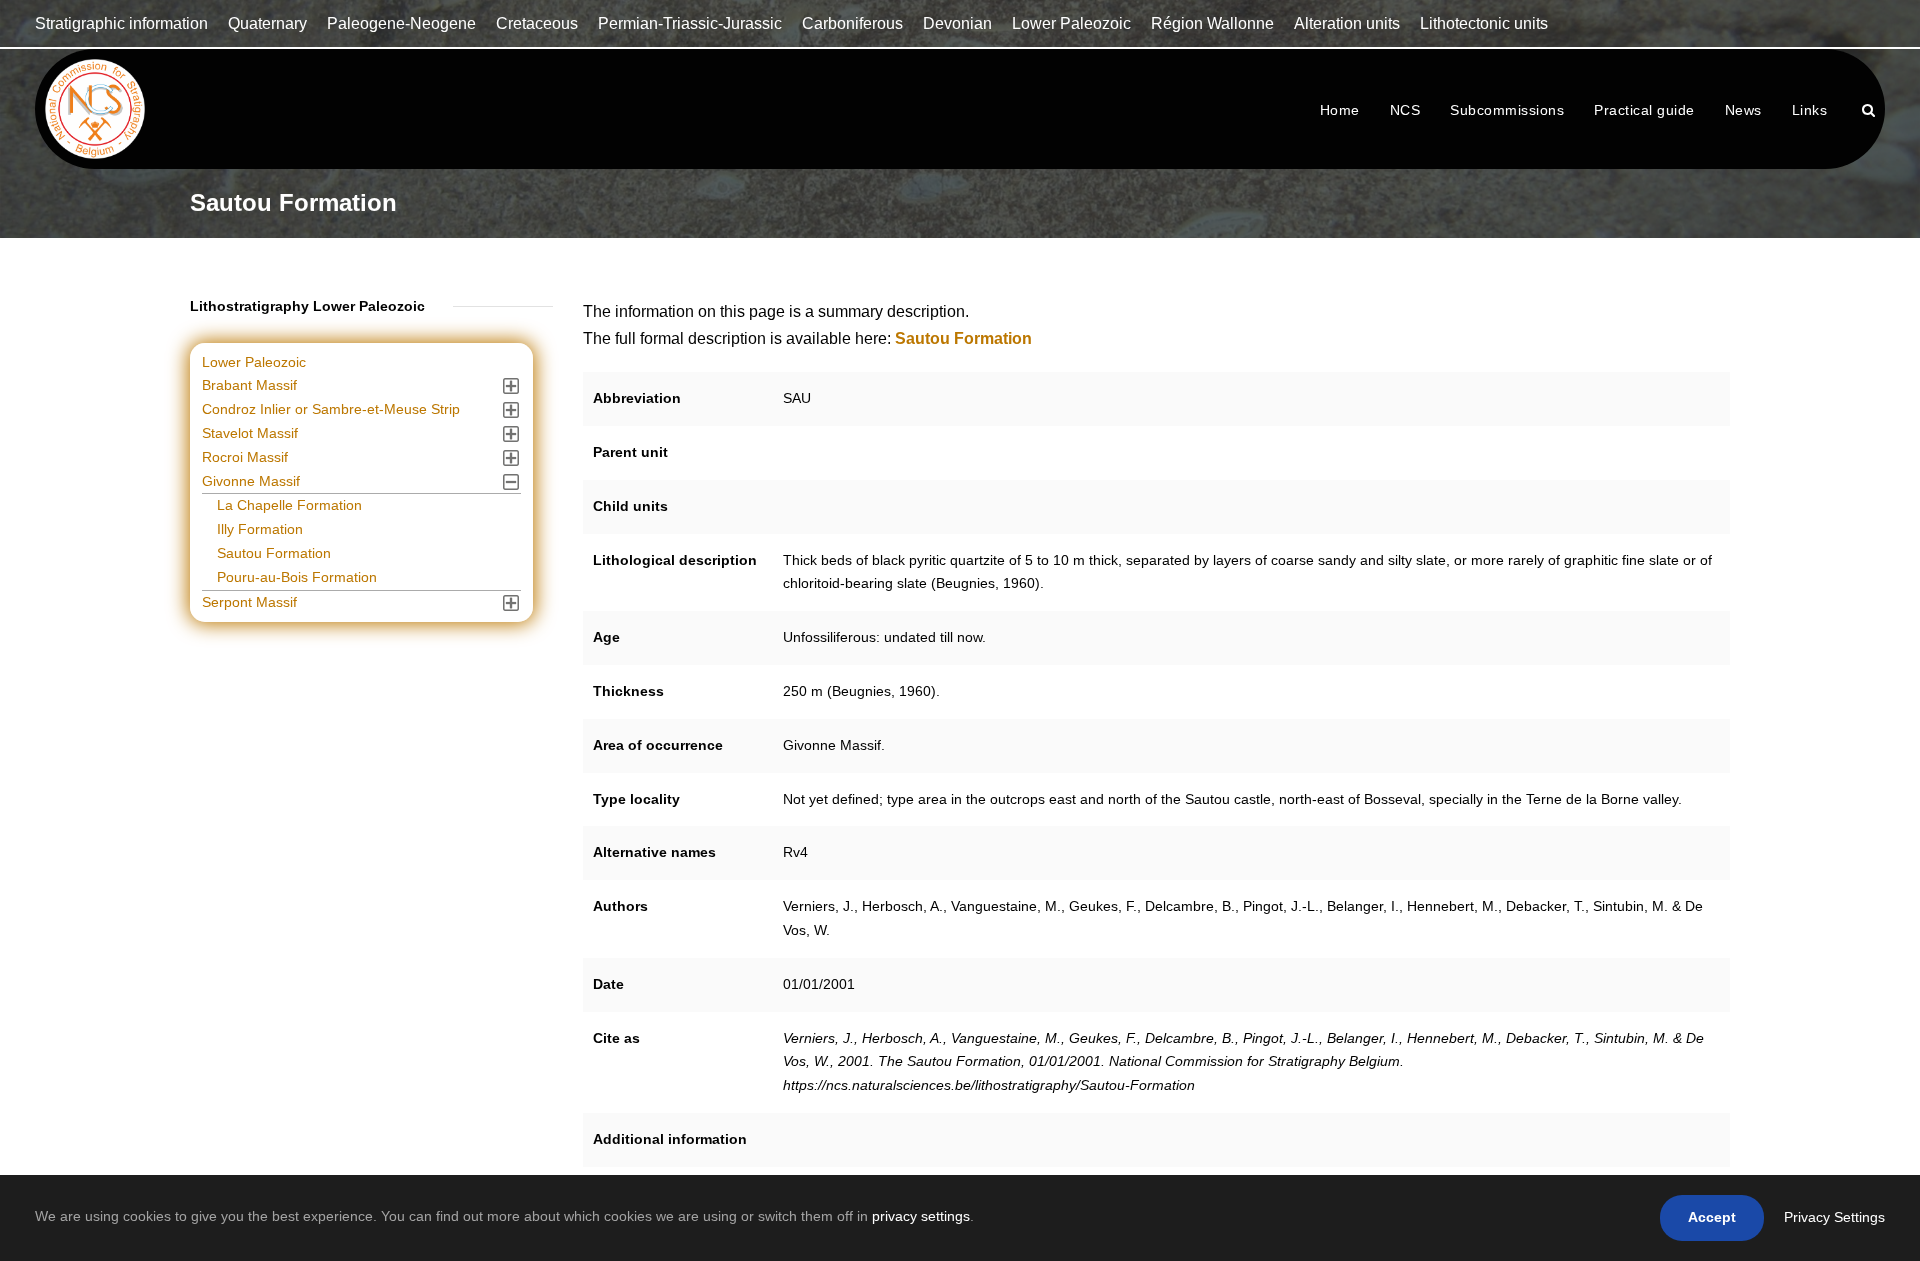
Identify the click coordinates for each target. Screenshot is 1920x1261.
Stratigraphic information (121, 23)
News (1743, 110)
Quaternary (267, 23)
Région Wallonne (1212, 23)
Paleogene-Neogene (401, 23)
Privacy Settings (1834, 1217)
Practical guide (1644, 110)
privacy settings (921, 1216)
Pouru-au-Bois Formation (297, 577)
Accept (1712, 1217)
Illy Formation (260, 529)
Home (1340, 110)
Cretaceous (537, 23)
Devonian (957, 23)
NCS (1405, 110)
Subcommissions (1507, 110)
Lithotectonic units (1484, 23)
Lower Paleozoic (1071, 23)
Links (1810, 110)
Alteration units (1347, 23)
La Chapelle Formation (289, 505)
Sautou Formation (274, 553)
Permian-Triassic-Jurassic (690, 23)
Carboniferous (852, 23)
